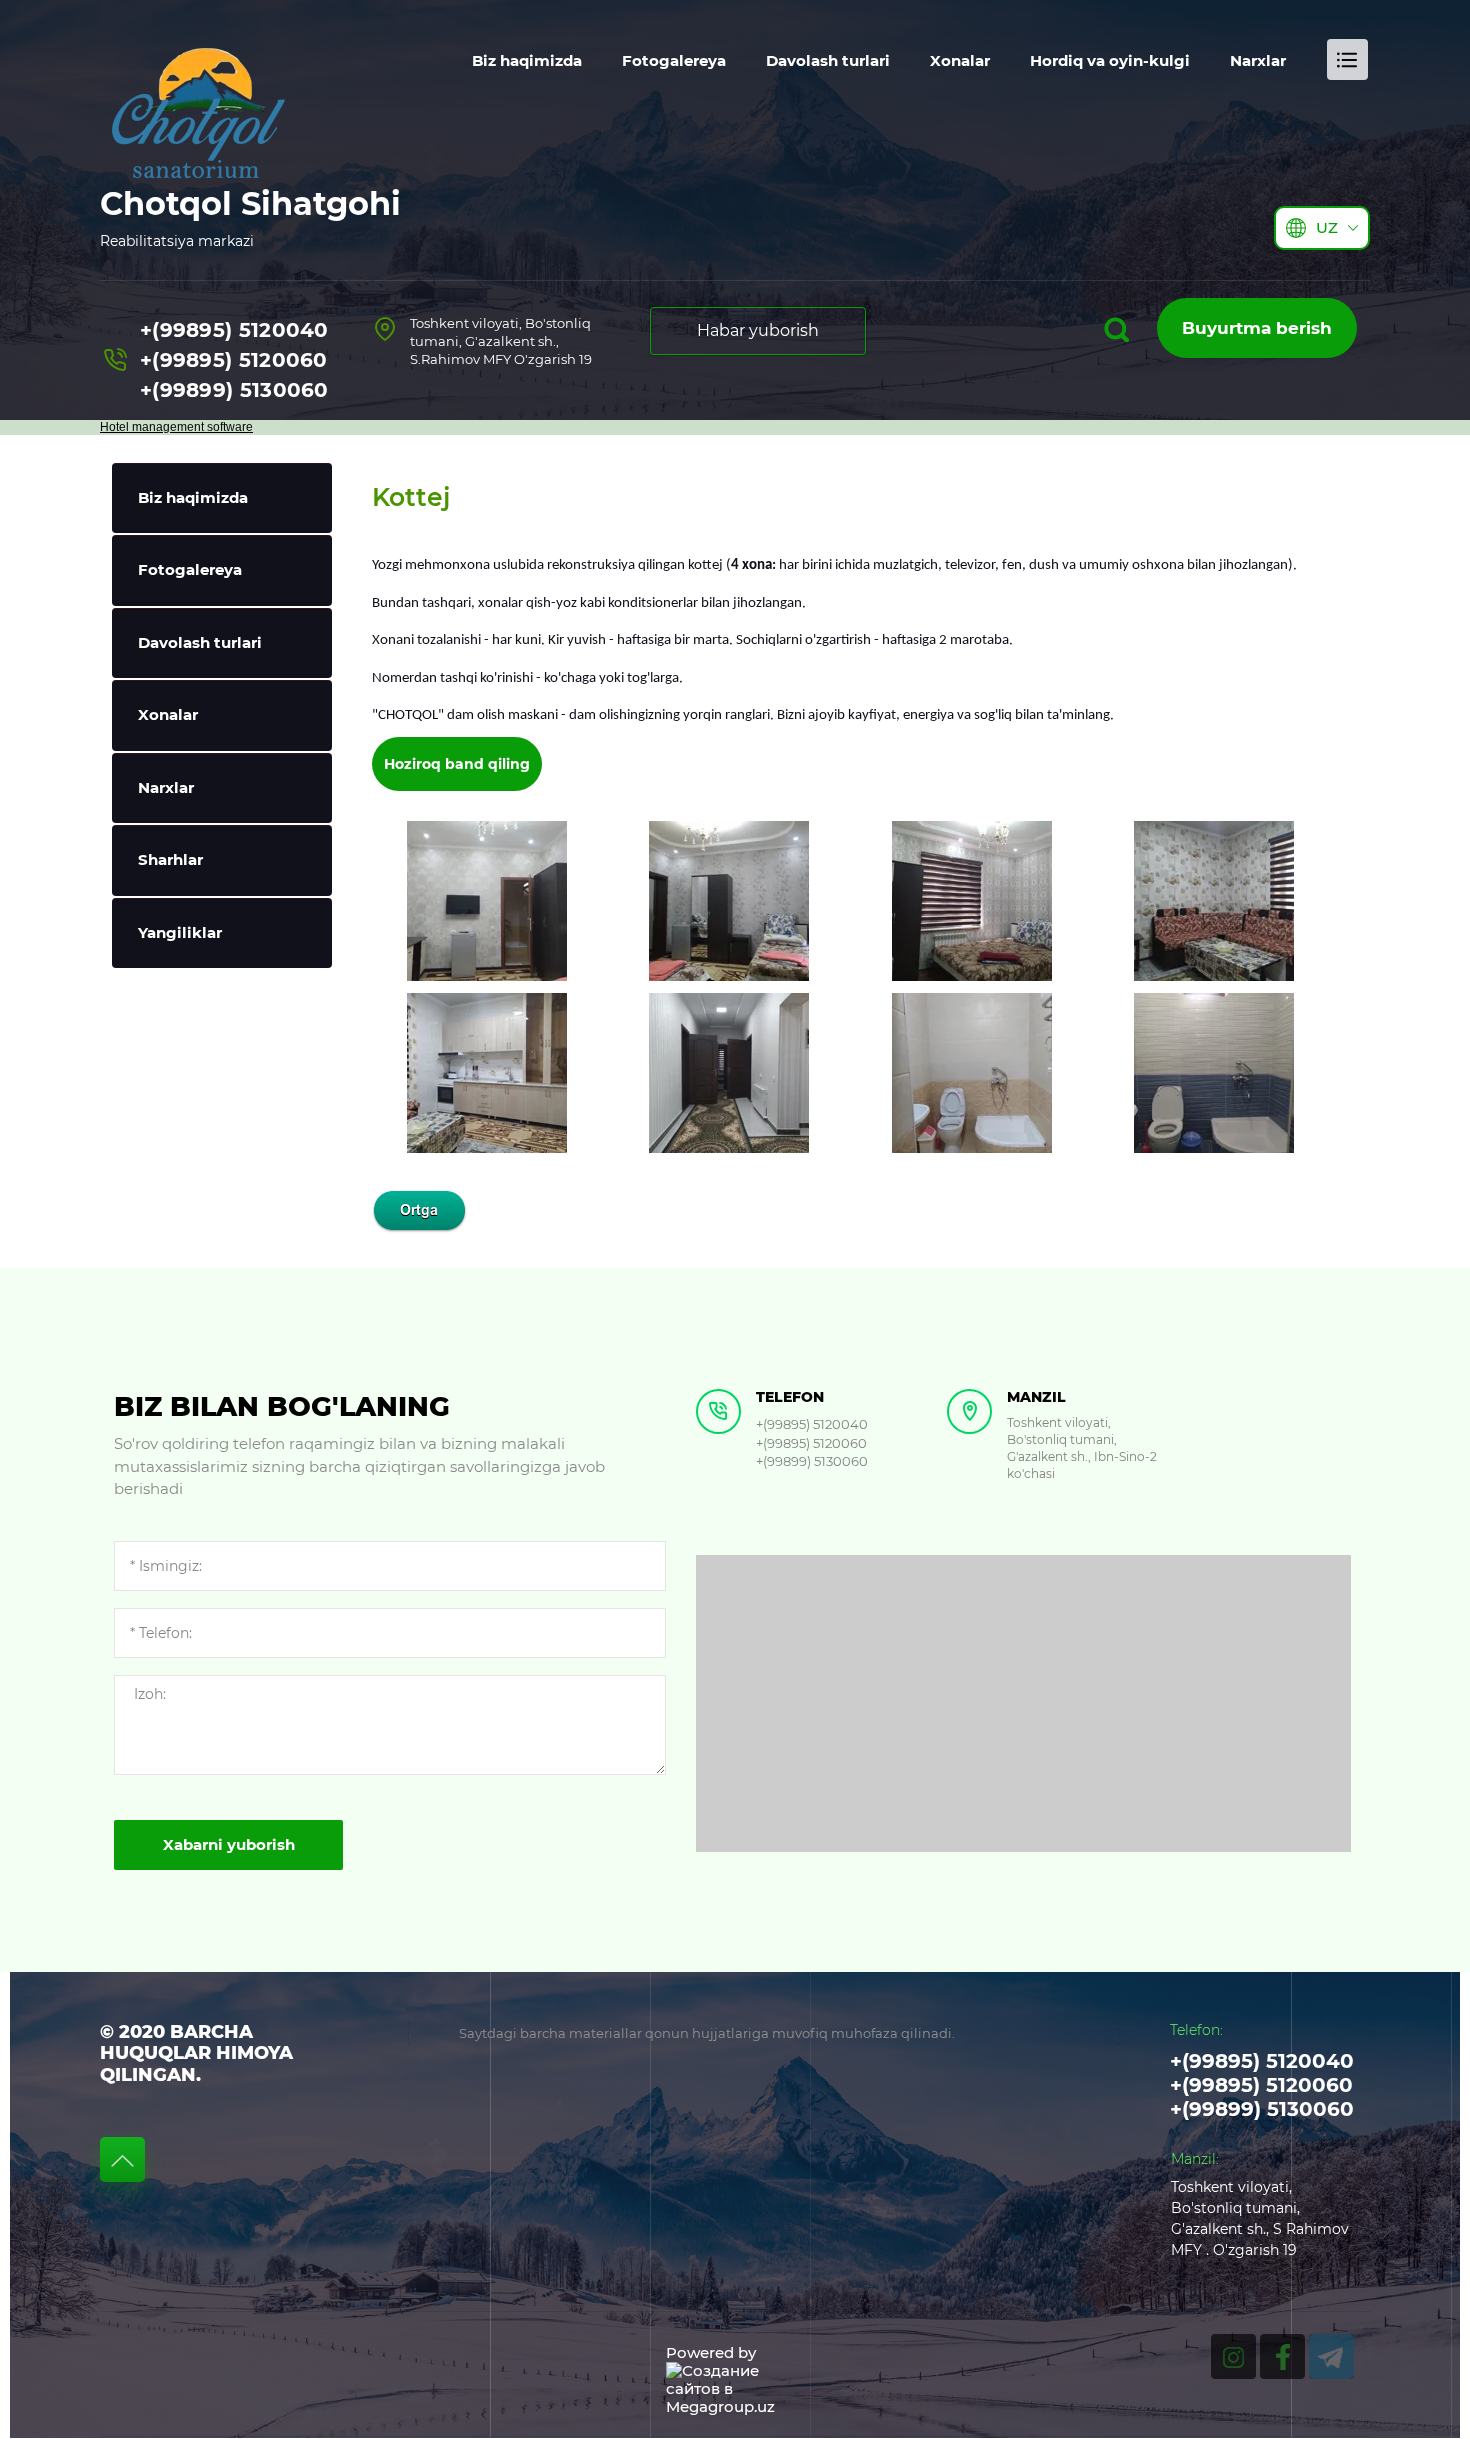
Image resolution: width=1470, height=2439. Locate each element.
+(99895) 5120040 (234, 330)
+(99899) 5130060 (234, 390)
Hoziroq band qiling (457, 764)
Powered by (711, 2353)
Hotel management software (176, 427)
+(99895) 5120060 (234, 360)
